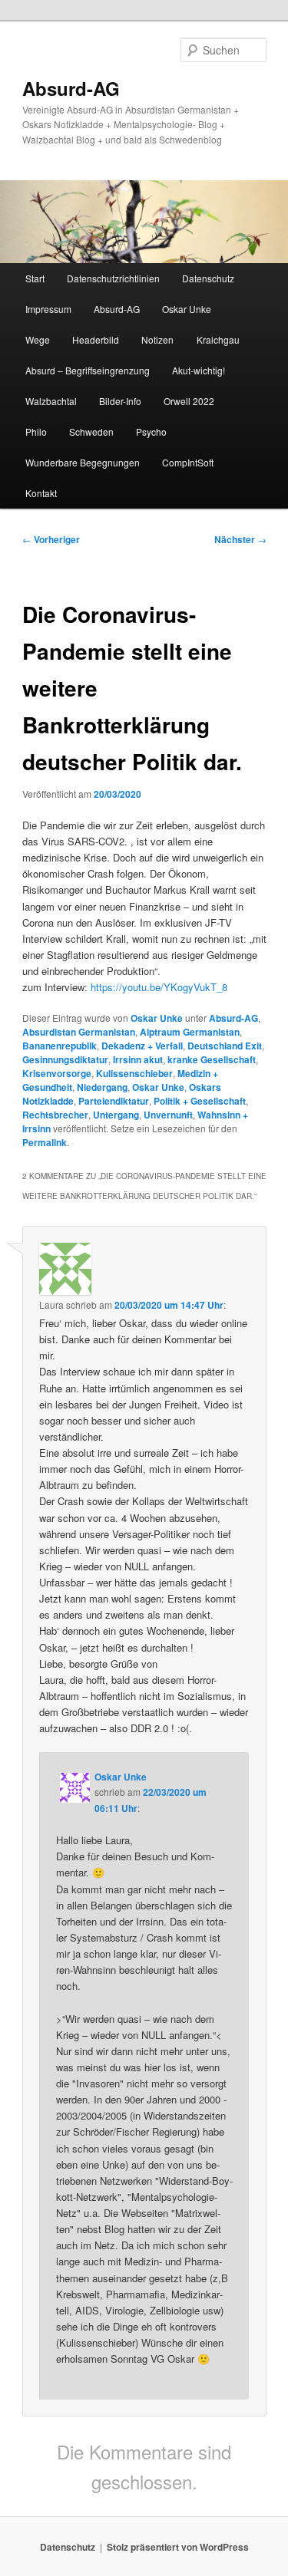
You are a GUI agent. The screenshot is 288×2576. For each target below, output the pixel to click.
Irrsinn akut (138, 1059)
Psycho (151, 432)
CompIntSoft (188, 462)
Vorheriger (51, 539)
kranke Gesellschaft (212, 1059)
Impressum (48, 309)
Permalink (45, 1142)
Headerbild (96, 339)
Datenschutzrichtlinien (113, 278)
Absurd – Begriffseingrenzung (88, 370)
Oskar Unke (187, 309)
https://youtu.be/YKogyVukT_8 (159, 987)
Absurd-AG (71, 88)
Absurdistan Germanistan (79, 1032)
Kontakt (41, 493)
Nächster (240, 539)
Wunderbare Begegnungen (83, 462)
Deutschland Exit (225, 1046)
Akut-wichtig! (199, 370)
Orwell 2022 (189, 401)
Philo (36, 432)
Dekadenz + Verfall (142, 1046)
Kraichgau (218, 339)
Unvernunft (168, 1115)
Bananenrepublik (60, 1046)
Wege (38, 339)
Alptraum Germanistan (190, 1032)
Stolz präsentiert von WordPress (178, 2547)
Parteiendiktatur (114, 1101)
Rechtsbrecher (55, 1115)
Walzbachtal (51, 401)
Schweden (91, 432)
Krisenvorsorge (57, 1073)
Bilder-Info (120, 401)
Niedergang (102, 1087)
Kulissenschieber (134, 1073)
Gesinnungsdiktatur (65, 1059)
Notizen (157, 339)
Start (35, 278)
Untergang (116, 1115)
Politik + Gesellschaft (200, 1101)
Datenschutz (208, 278)
